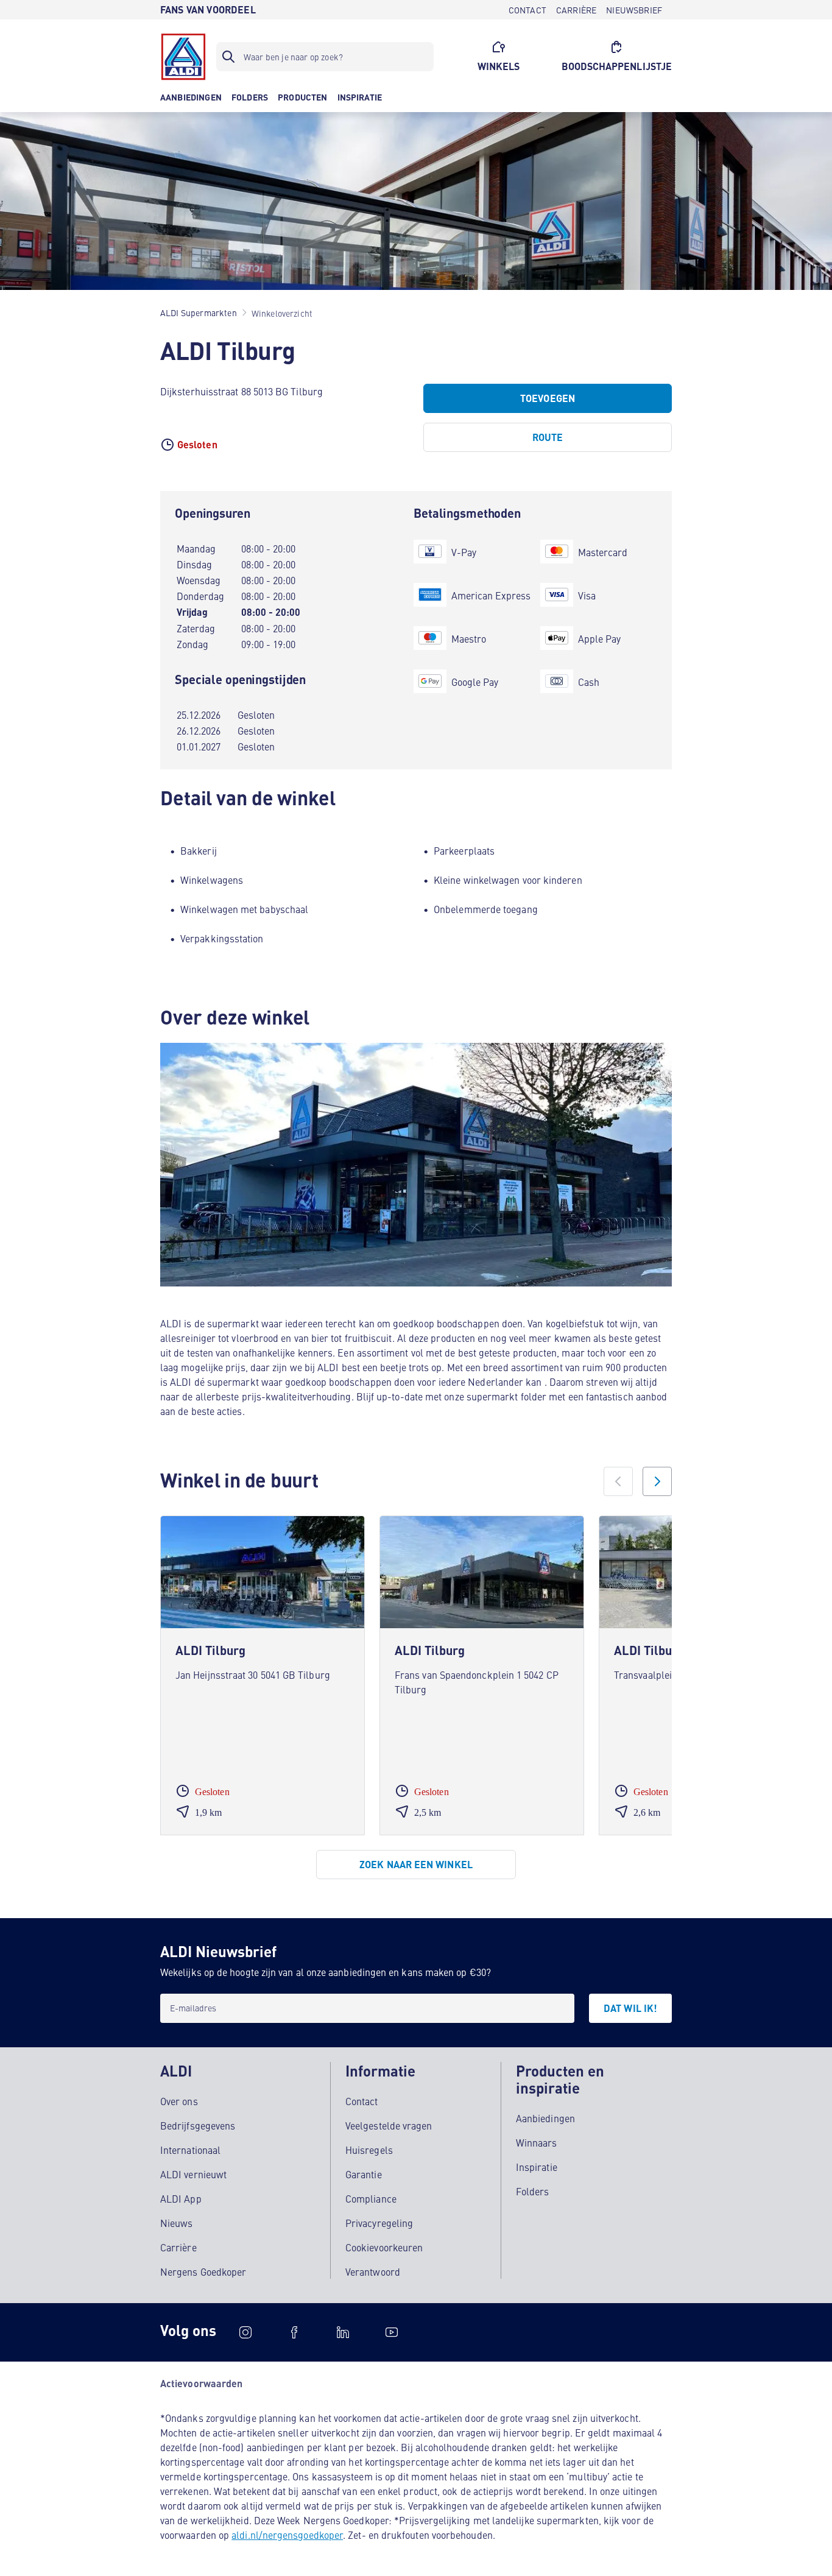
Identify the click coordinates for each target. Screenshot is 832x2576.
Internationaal (190, 2150)
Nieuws (176, 2223)
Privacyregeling (379, 2223)
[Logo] (183, 57)
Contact (362, 2101)
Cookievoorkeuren (384, 2247)
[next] (657, 1481)
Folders (533, 2191)
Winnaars (537, 2142)
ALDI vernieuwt (193, 2174)
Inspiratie (537, 2167)
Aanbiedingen (545, 2118)
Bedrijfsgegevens (198, 2125)
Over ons (179, 2101)
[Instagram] (245, 2332)
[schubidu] (294, 2332)
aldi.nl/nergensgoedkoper (287, 2535)
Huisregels (369, 2150)
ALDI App (181, 2198)
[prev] (618, 1481)
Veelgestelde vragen (389, 2125)
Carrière (178, 2247)
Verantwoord (373, 2271)
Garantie (364, 2174)
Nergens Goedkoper (203, 2271)
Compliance (371, 2198)
